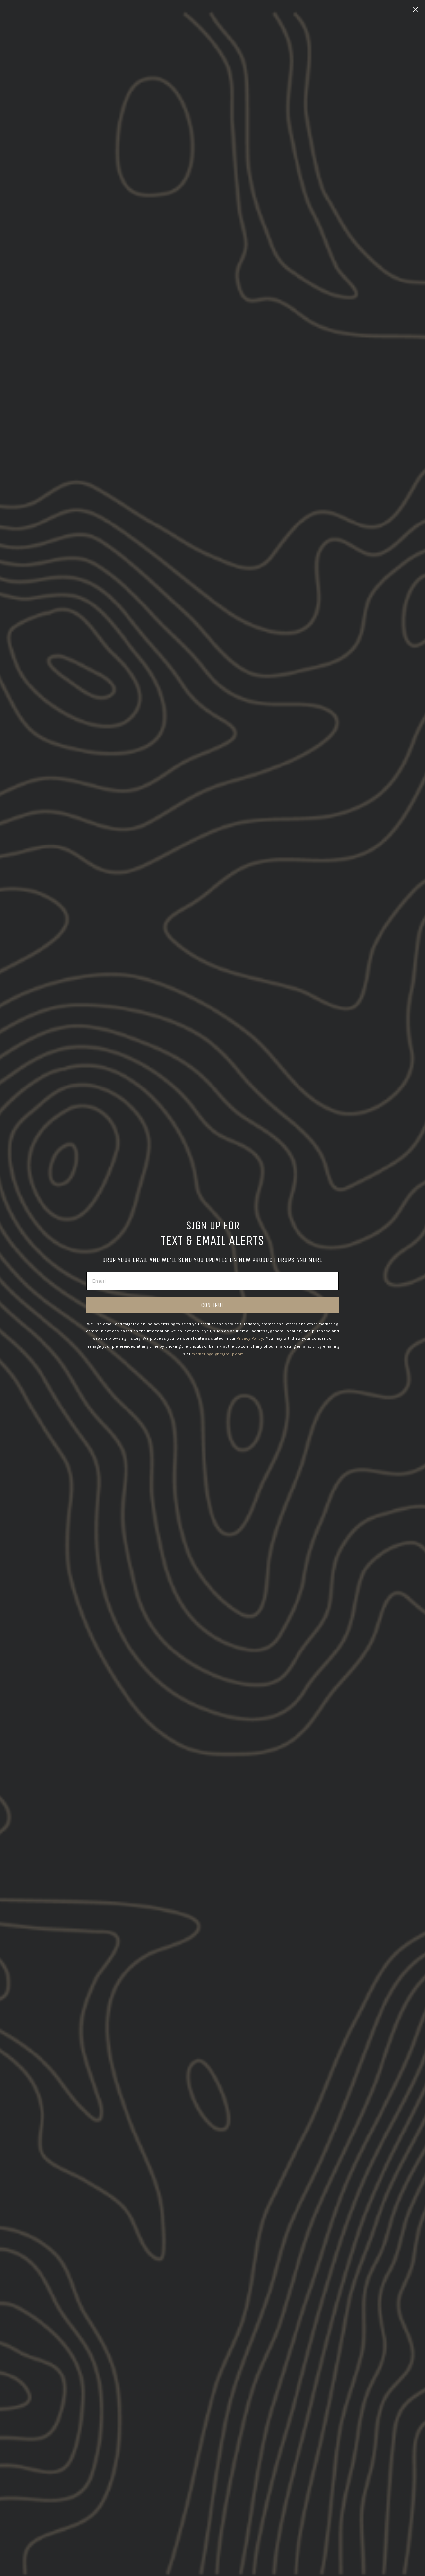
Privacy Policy (250, 1338)
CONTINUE (212, 1305)
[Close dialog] (416, 9)
